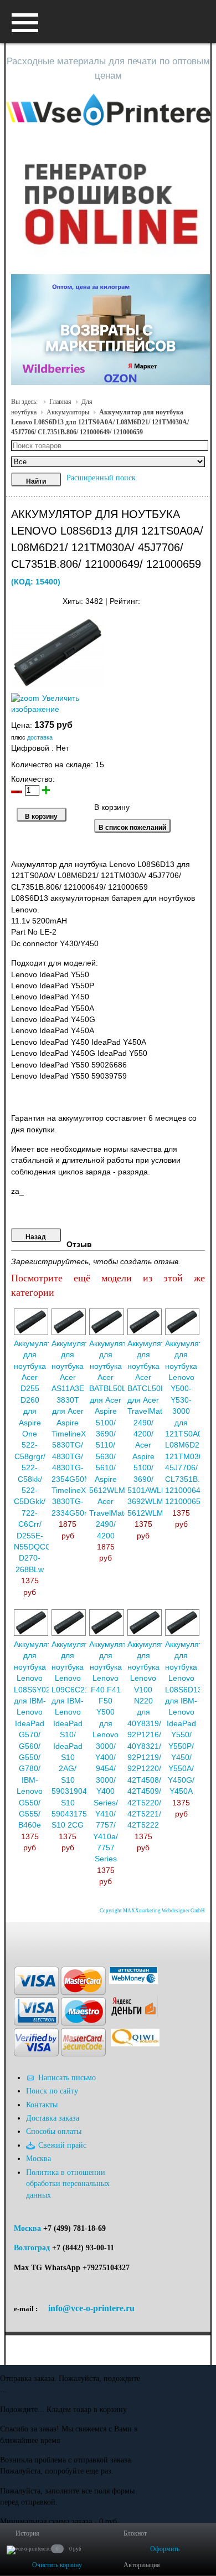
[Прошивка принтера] (18, 1939)
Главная (60, 402)
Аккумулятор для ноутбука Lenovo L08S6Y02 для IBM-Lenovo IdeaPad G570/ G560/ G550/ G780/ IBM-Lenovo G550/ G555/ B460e (37, 1735)
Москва (27, 2228)
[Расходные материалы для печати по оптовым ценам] (108, 110)
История (27, 2533)
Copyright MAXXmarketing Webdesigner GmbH (152, 1911)
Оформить (165, 2549)
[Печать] (204, 599)
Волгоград (32, 2248)
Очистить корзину (57, 2565)
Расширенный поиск (101, 478)
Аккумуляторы (68, 412)
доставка (40, 737)
